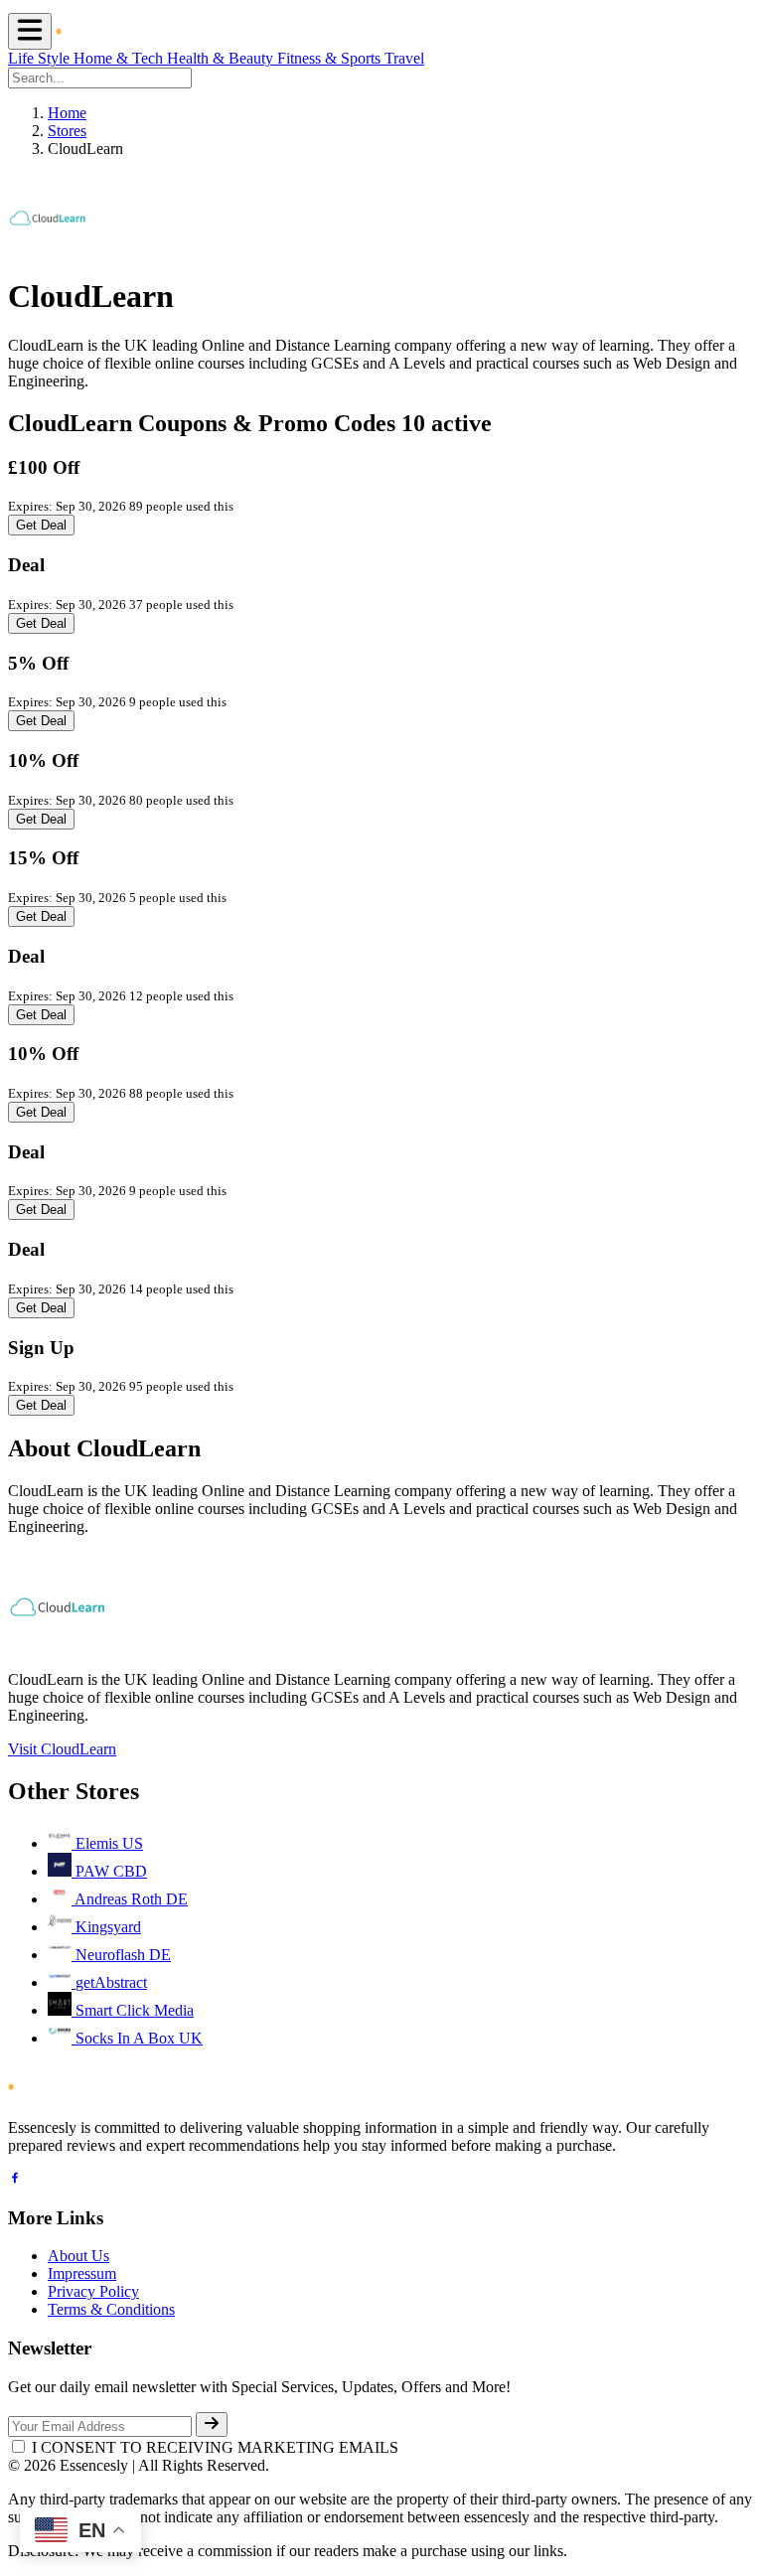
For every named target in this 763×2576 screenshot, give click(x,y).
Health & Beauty (222, 58)
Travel (404, 58)
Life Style (41, 58)
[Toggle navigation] (30, 31)
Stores (67, 131)
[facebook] (15, 2180)
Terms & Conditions (111, 2309)
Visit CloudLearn (62, 1749)
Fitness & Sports (331, 58)
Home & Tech (120, 58)
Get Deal (41, 525)
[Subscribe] (212, 2424)
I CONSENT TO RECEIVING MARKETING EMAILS (215, 2447)
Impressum (82, 2273)
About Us (78, 2256)
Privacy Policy (93, 2291)
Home (67, 113)
